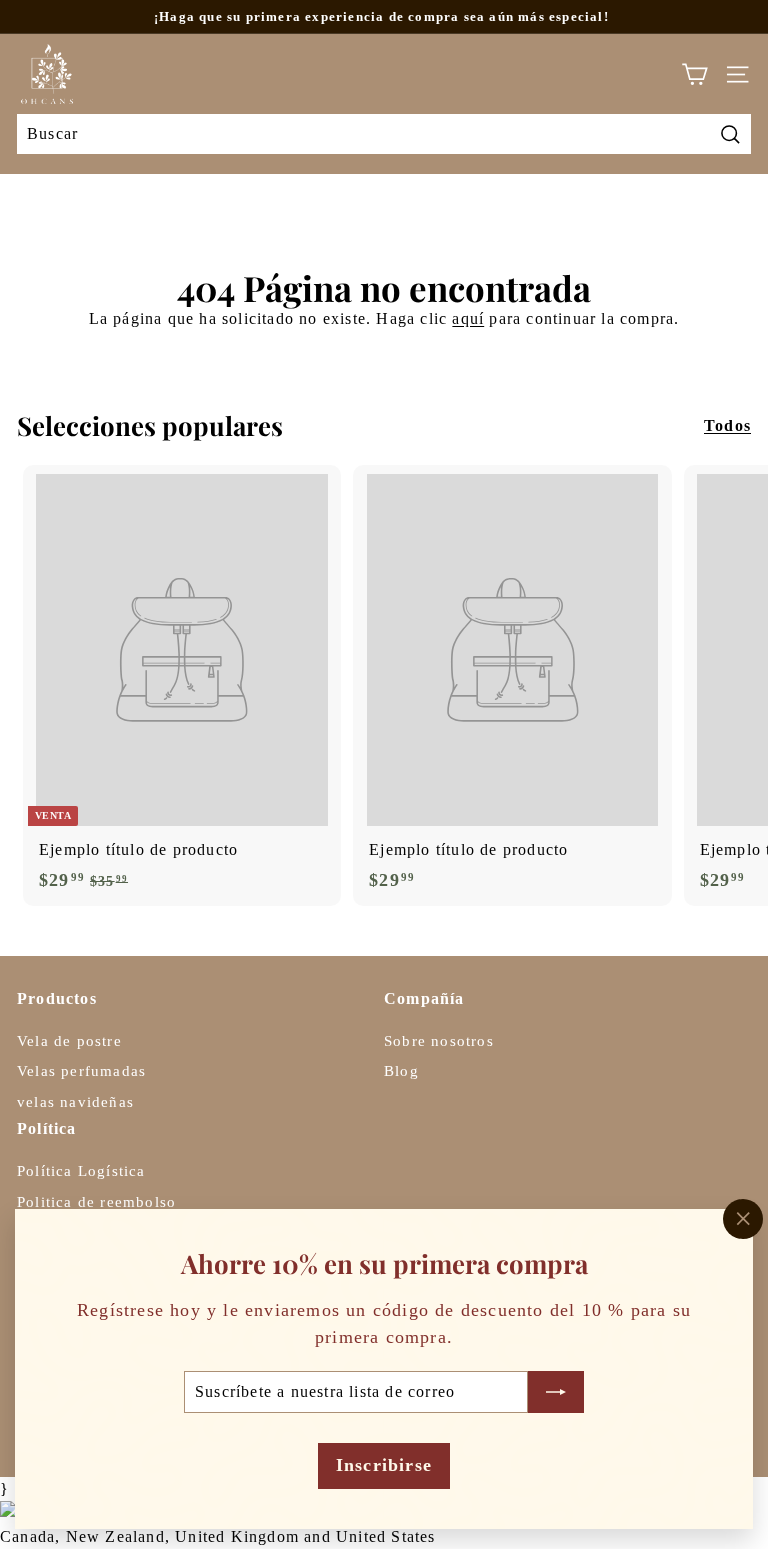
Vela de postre (69, 1041)
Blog (401, 1071)
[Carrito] (694, 74)
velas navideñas (75, 1102)
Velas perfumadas (81, 1071)
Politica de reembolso (96, 1202)
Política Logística (81, 1171)
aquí (468, 318)
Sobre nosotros (439, 1041)
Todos (727, 425)
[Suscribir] (556, 1392)
